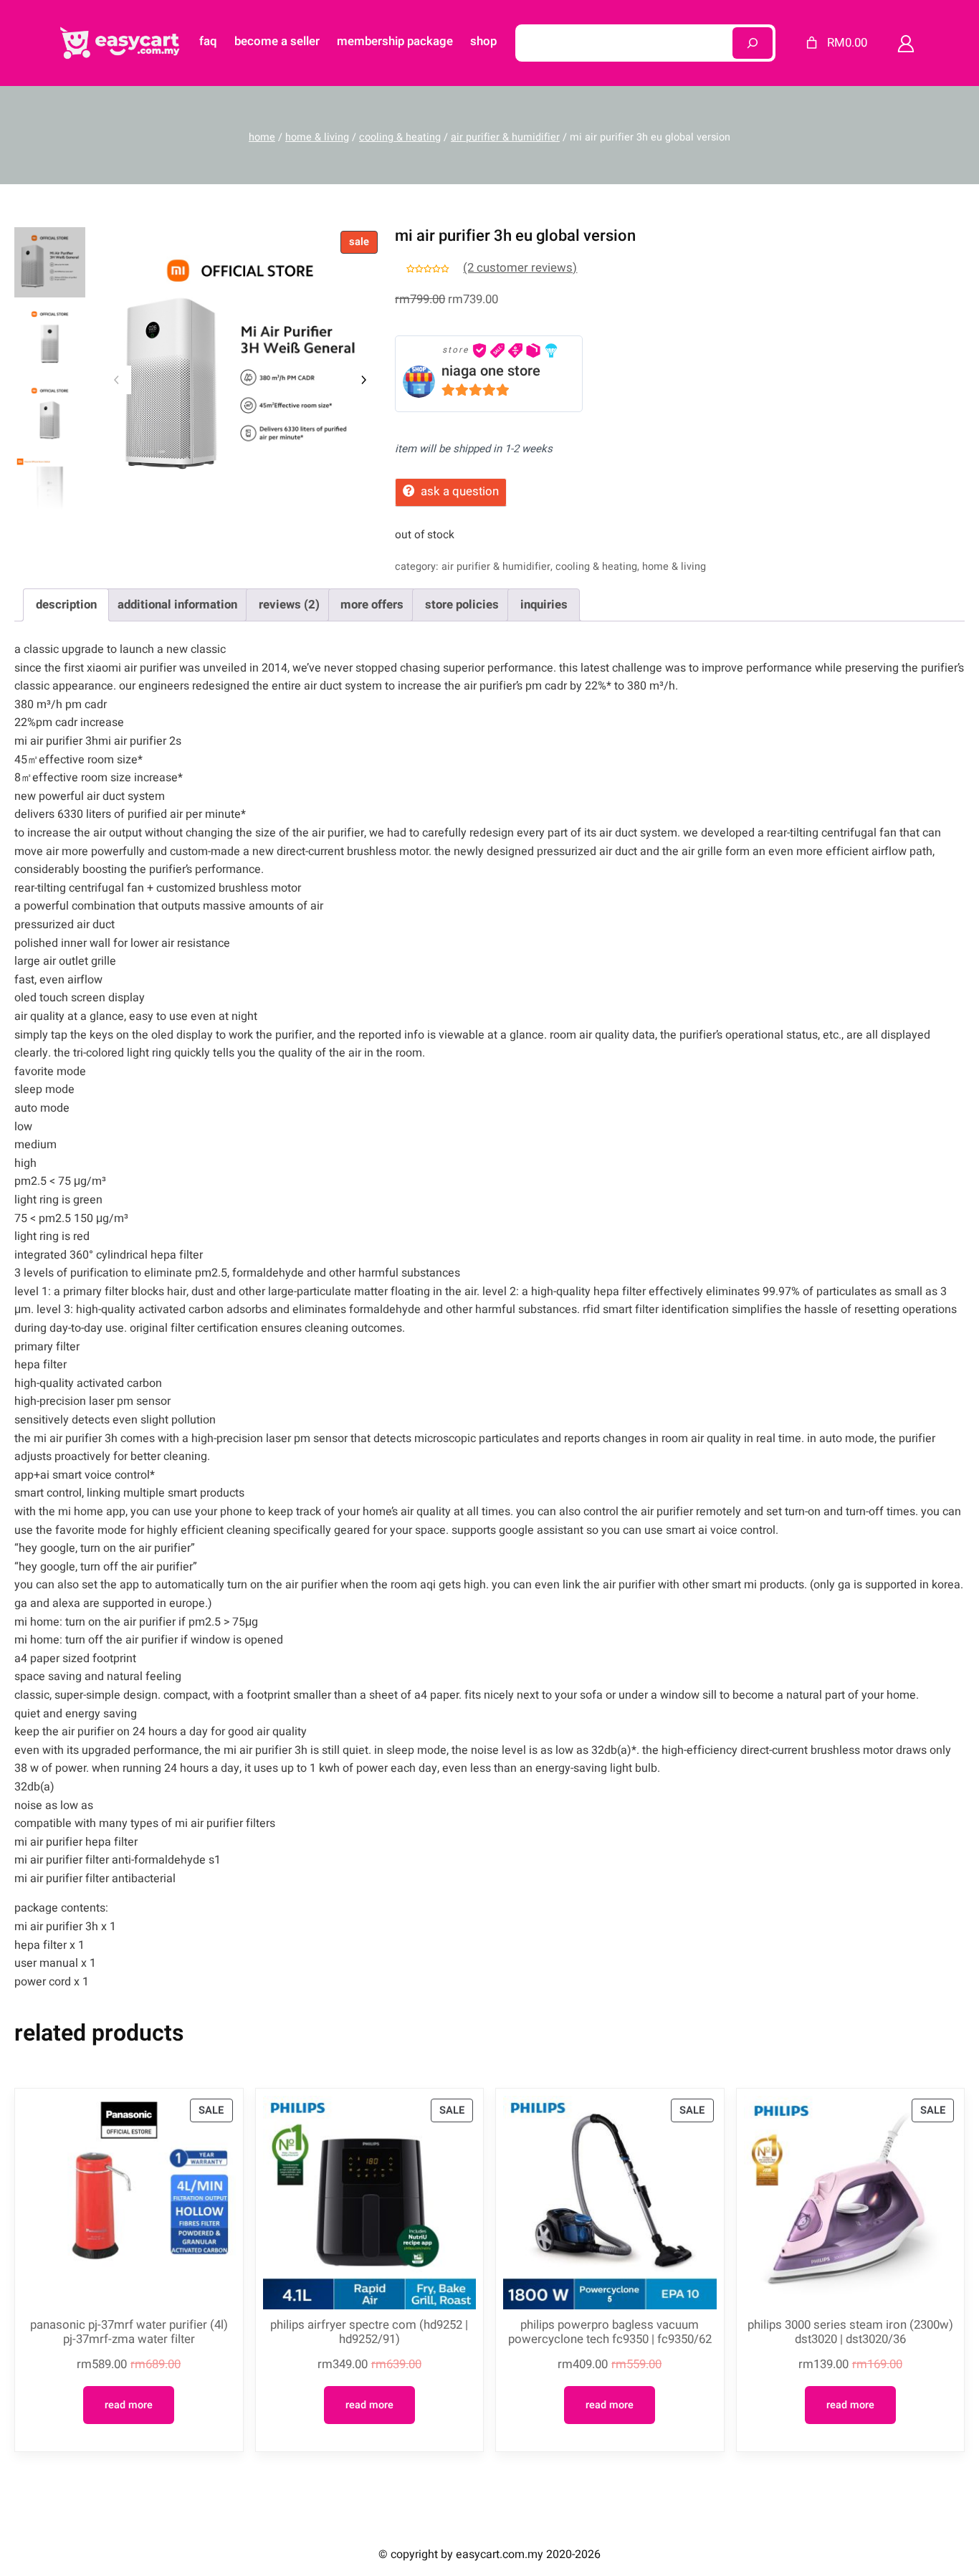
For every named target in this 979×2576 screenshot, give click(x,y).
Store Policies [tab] (462, 605)
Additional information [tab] (177, 605)
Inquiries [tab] (544, 605)
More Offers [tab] (372, 605)
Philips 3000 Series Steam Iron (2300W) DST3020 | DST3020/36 (850, 2332)
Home (262, 137)
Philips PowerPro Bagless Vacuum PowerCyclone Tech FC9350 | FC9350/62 (610, 2332)
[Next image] (363, 380)
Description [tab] (66, 605)
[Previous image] (117, 380)
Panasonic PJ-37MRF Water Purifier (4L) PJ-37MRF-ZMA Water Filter (129, 2332)
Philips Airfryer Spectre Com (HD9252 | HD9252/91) (369, 2332)
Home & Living (317, 137)
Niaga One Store (491, 371)
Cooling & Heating (400, 137)
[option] (50, 339)
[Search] (753, 43)
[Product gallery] (240, 368)
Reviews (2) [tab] (289, 605)
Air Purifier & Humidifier (505, 137)
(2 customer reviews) (520, 268)
